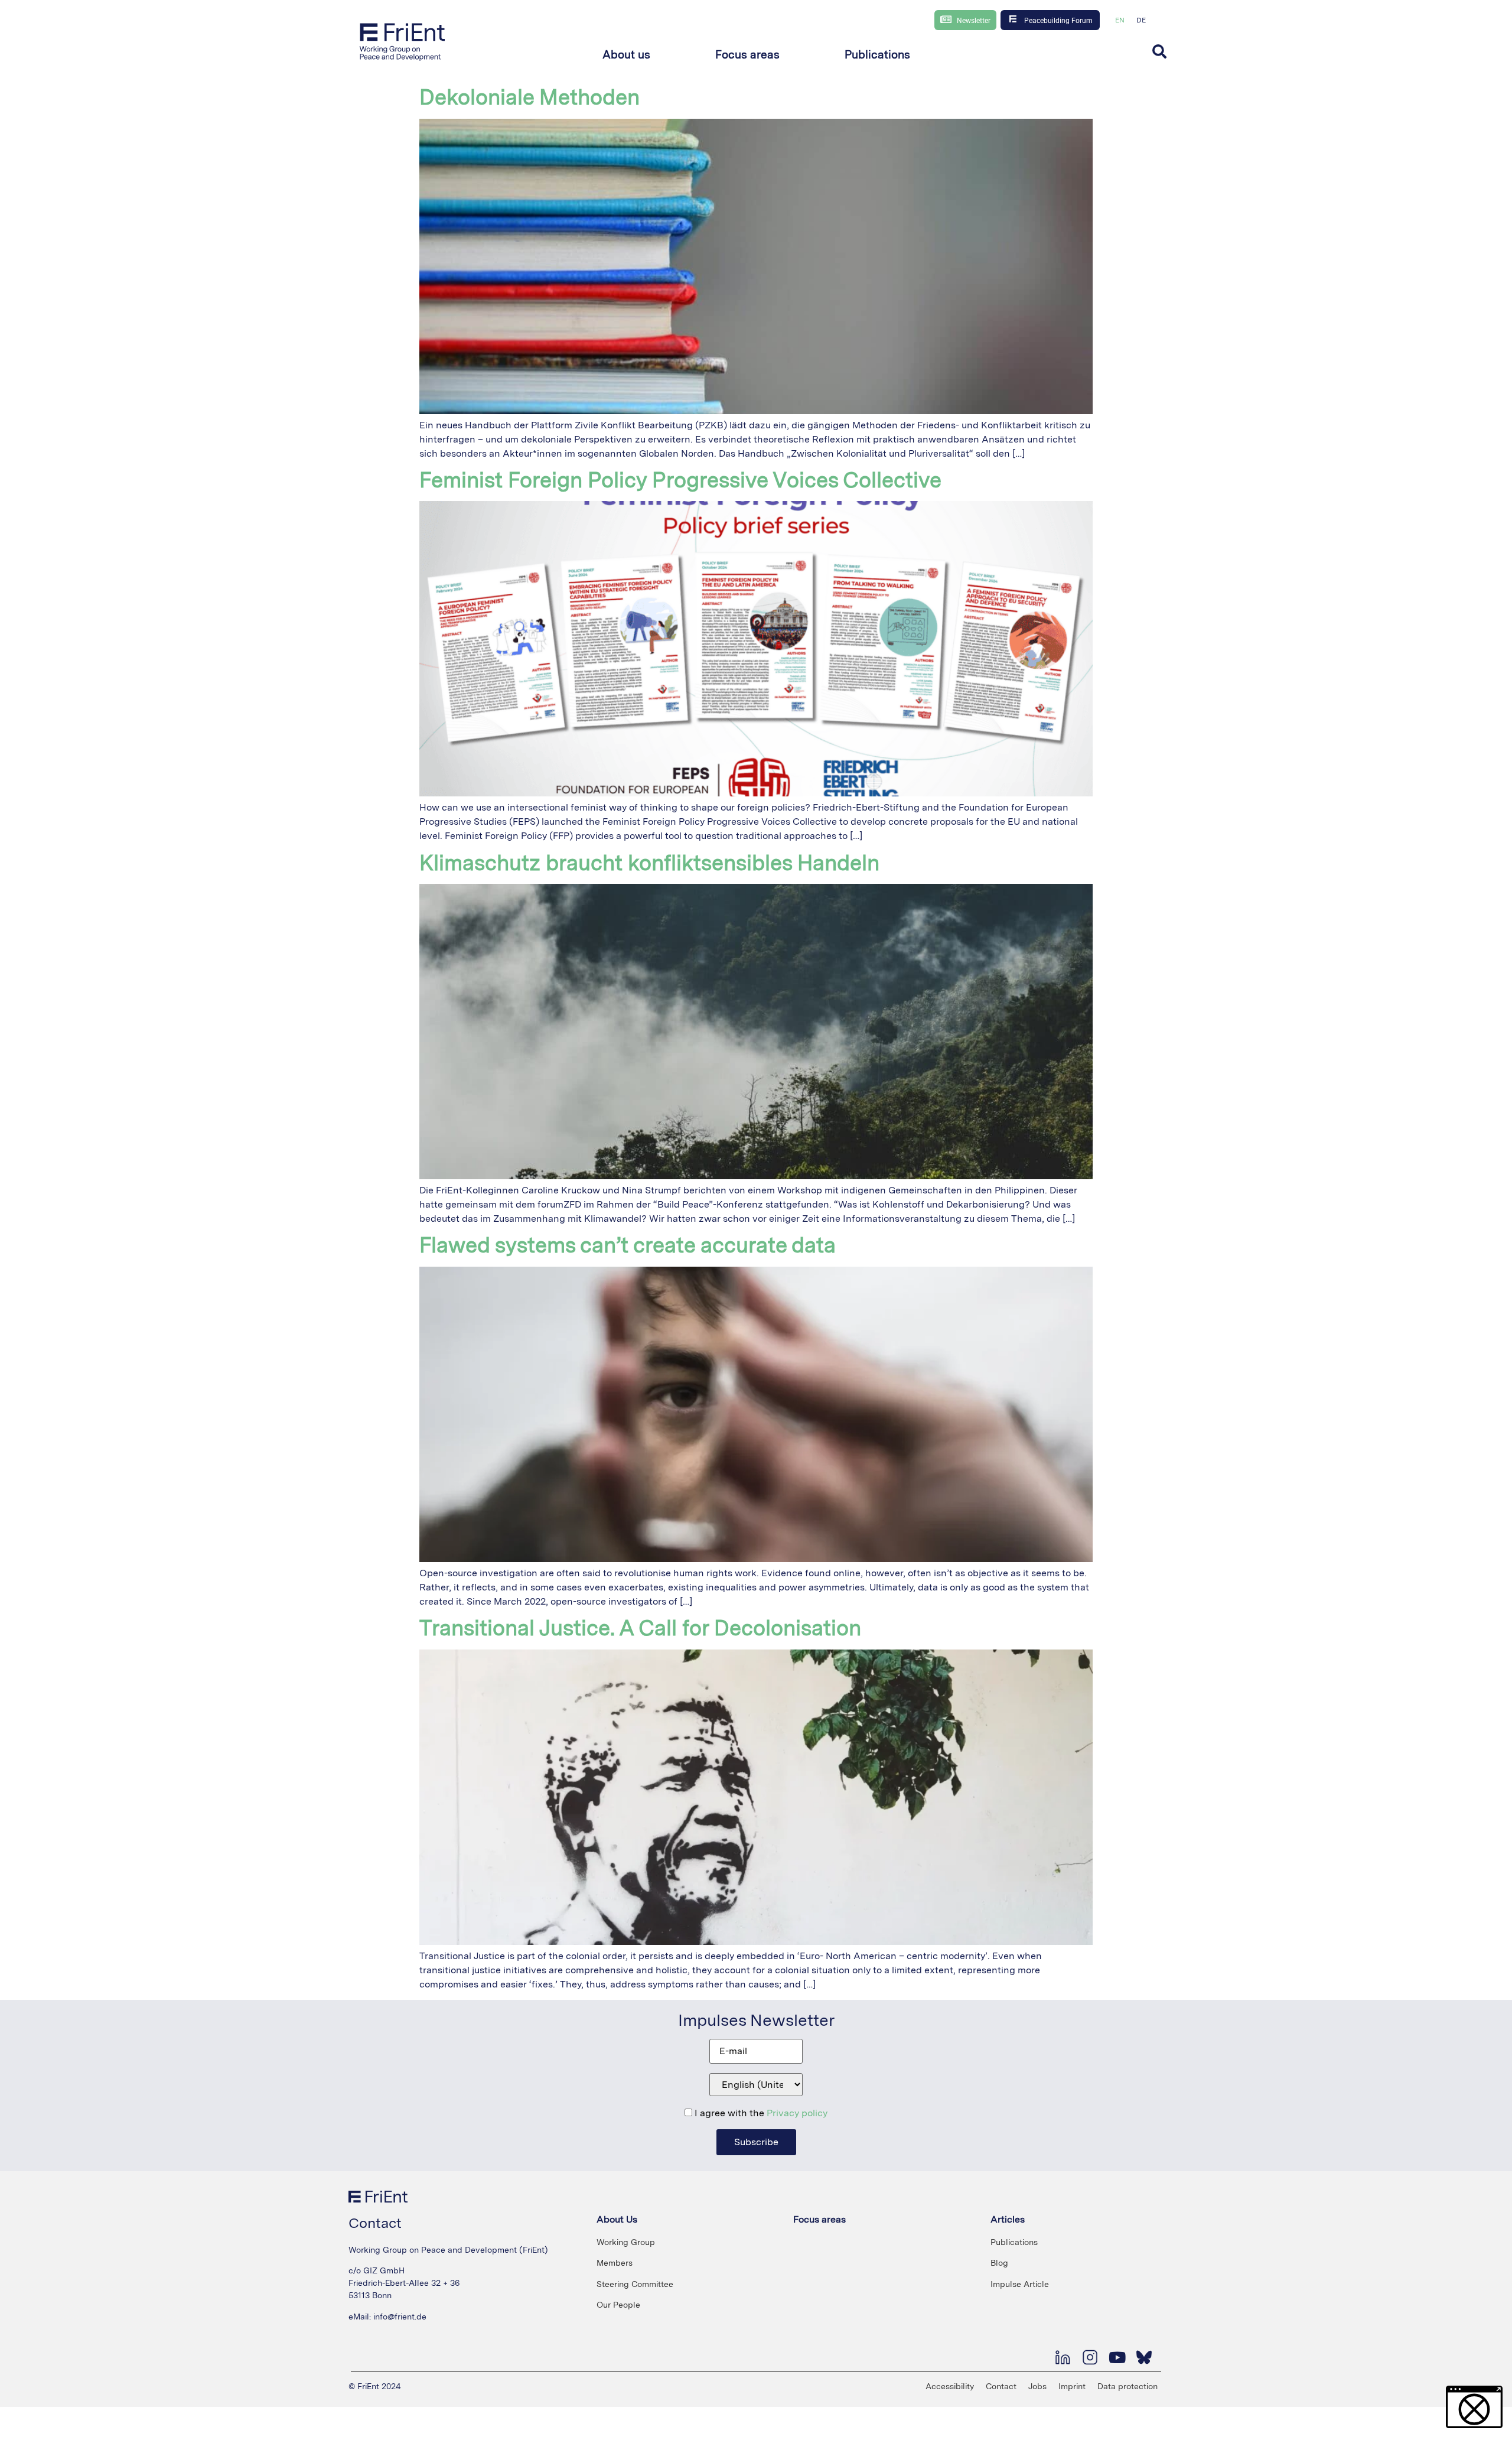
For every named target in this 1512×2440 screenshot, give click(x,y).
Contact (1001, 2386)
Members (615, 2263)
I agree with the (760, 2113)
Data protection (1128, 2386)
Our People (618, 2305)
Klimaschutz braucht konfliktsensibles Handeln (649, 863)
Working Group (626, 2242)
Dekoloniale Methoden (529, 97)
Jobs (1037, 2386)
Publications (1014, 2242)
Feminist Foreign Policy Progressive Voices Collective (680, 480)
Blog (999, 2263)
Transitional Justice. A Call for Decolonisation (640, 1628)
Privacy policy (797, 2113)
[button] (626, 55)
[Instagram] (1090, 2357)
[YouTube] (1117, 2357)
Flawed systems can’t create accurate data (628, 1245)
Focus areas (819, 2219)
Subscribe (756, 2142)
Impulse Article (1020, 2284)
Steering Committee (635, 2284)
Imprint (1072, 2386)
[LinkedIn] (1063, 2357)
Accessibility (950, 2386)
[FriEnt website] (403, 41)
